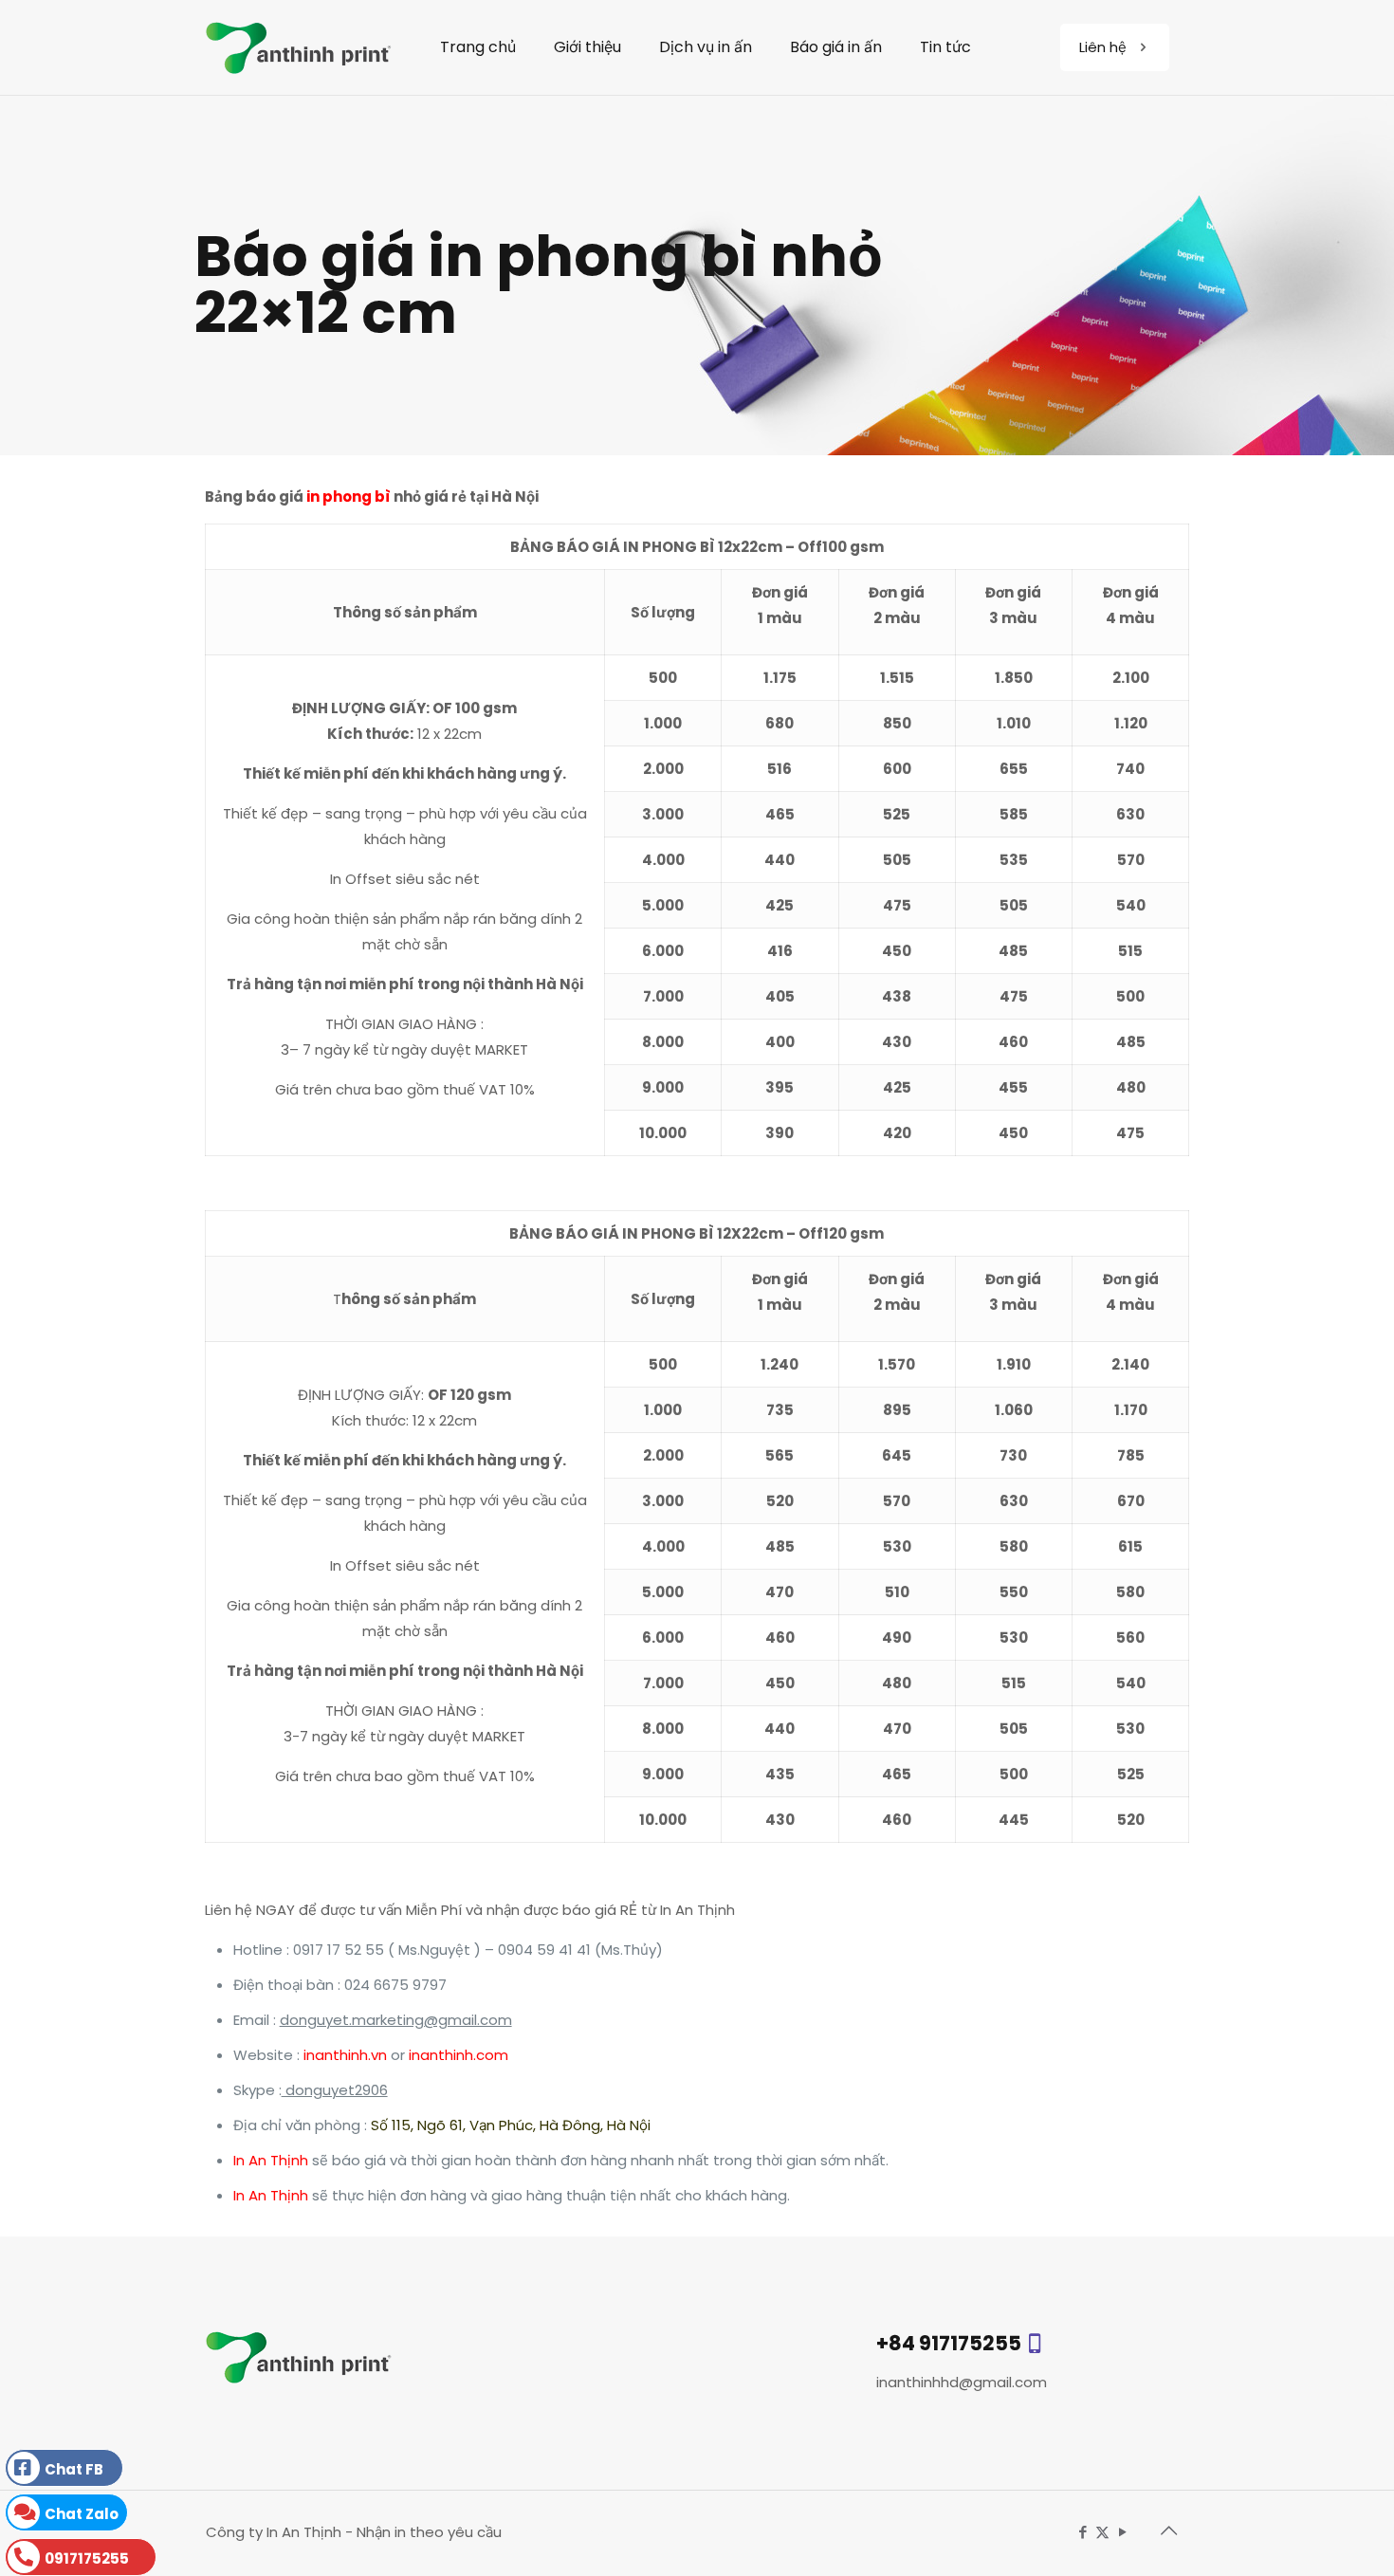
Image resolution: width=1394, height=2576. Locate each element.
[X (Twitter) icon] (1102, 2532)
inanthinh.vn (345, 2055)
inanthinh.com (459, 2055)
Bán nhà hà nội (557, 2532)
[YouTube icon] (1122, 2532)
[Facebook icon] (1082, 2532)
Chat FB (74, 2469)
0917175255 (87, 2558)
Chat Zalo (82, 2514)
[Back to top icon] (1168, 2530)
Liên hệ (1103, 47)
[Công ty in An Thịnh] (299, 47)
